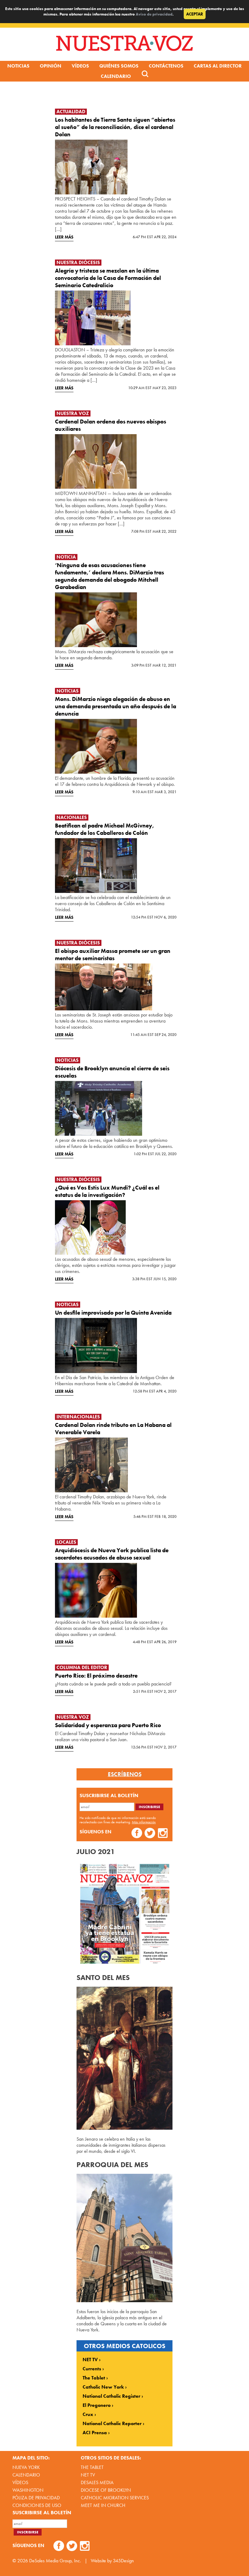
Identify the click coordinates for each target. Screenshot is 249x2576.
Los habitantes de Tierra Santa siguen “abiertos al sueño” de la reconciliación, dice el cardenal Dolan (115, 127)
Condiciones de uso (37, 2505)
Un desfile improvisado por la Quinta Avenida (113, 1313)
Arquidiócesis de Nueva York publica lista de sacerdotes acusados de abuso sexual (112, 1554)
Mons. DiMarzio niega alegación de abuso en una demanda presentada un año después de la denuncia (116, 706)
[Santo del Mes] (124, 2128)
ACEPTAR (195, 14)
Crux (88, 2414)
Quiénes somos (119, 66)
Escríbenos (125, 1774)
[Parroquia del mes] (124, 2301)
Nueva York (26, 2467)
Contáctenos (166, 66)
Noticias (18, 66)
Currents (92, 2369)
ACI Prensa (95, 2433)
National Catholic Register (111, 2396)
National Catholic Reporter (112, 2424)
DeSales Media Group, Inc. (55, 2561)
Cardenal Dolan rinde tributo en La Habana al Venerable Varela (113, 1429)
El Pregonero (97, 2405)
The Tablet (94, 2378)
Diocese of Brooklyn (106, 2490)
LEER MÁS (64, 237)
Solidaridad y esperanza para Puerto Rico (108, 1725)
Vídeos (80, 66)
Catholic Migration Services (115, 2498)
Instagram (163, 1834)
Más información (144, 1822)
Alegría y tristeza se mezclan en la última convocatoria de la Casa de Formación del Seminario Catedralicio (108, 278)
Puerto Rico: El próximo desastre (96, 1676)
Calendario (116, 76)
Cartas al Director (218, 66)
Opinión (51, 66)
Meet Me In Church (103, 2505)
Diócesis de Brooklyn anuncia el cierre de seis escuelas (112, 1072)
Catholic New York (103, 2387)
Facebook (137, 1834)
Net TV (88, 2475)
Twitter (150, 1834)
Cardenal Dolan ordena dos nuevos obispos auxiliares (111, 425)
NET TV (90, 2360)
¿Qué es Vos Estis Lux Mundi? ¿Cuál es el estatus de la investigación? (107, 1191)
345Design (123, 2561)
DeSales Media (97, 2482)
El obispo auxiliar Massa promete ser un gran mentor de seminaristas (113, 955)
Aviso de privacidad (154, 14)
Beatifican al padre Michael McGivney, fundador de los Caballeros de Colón (105, 829)
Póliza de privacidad (36, 2498)
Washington (28, 2490)
